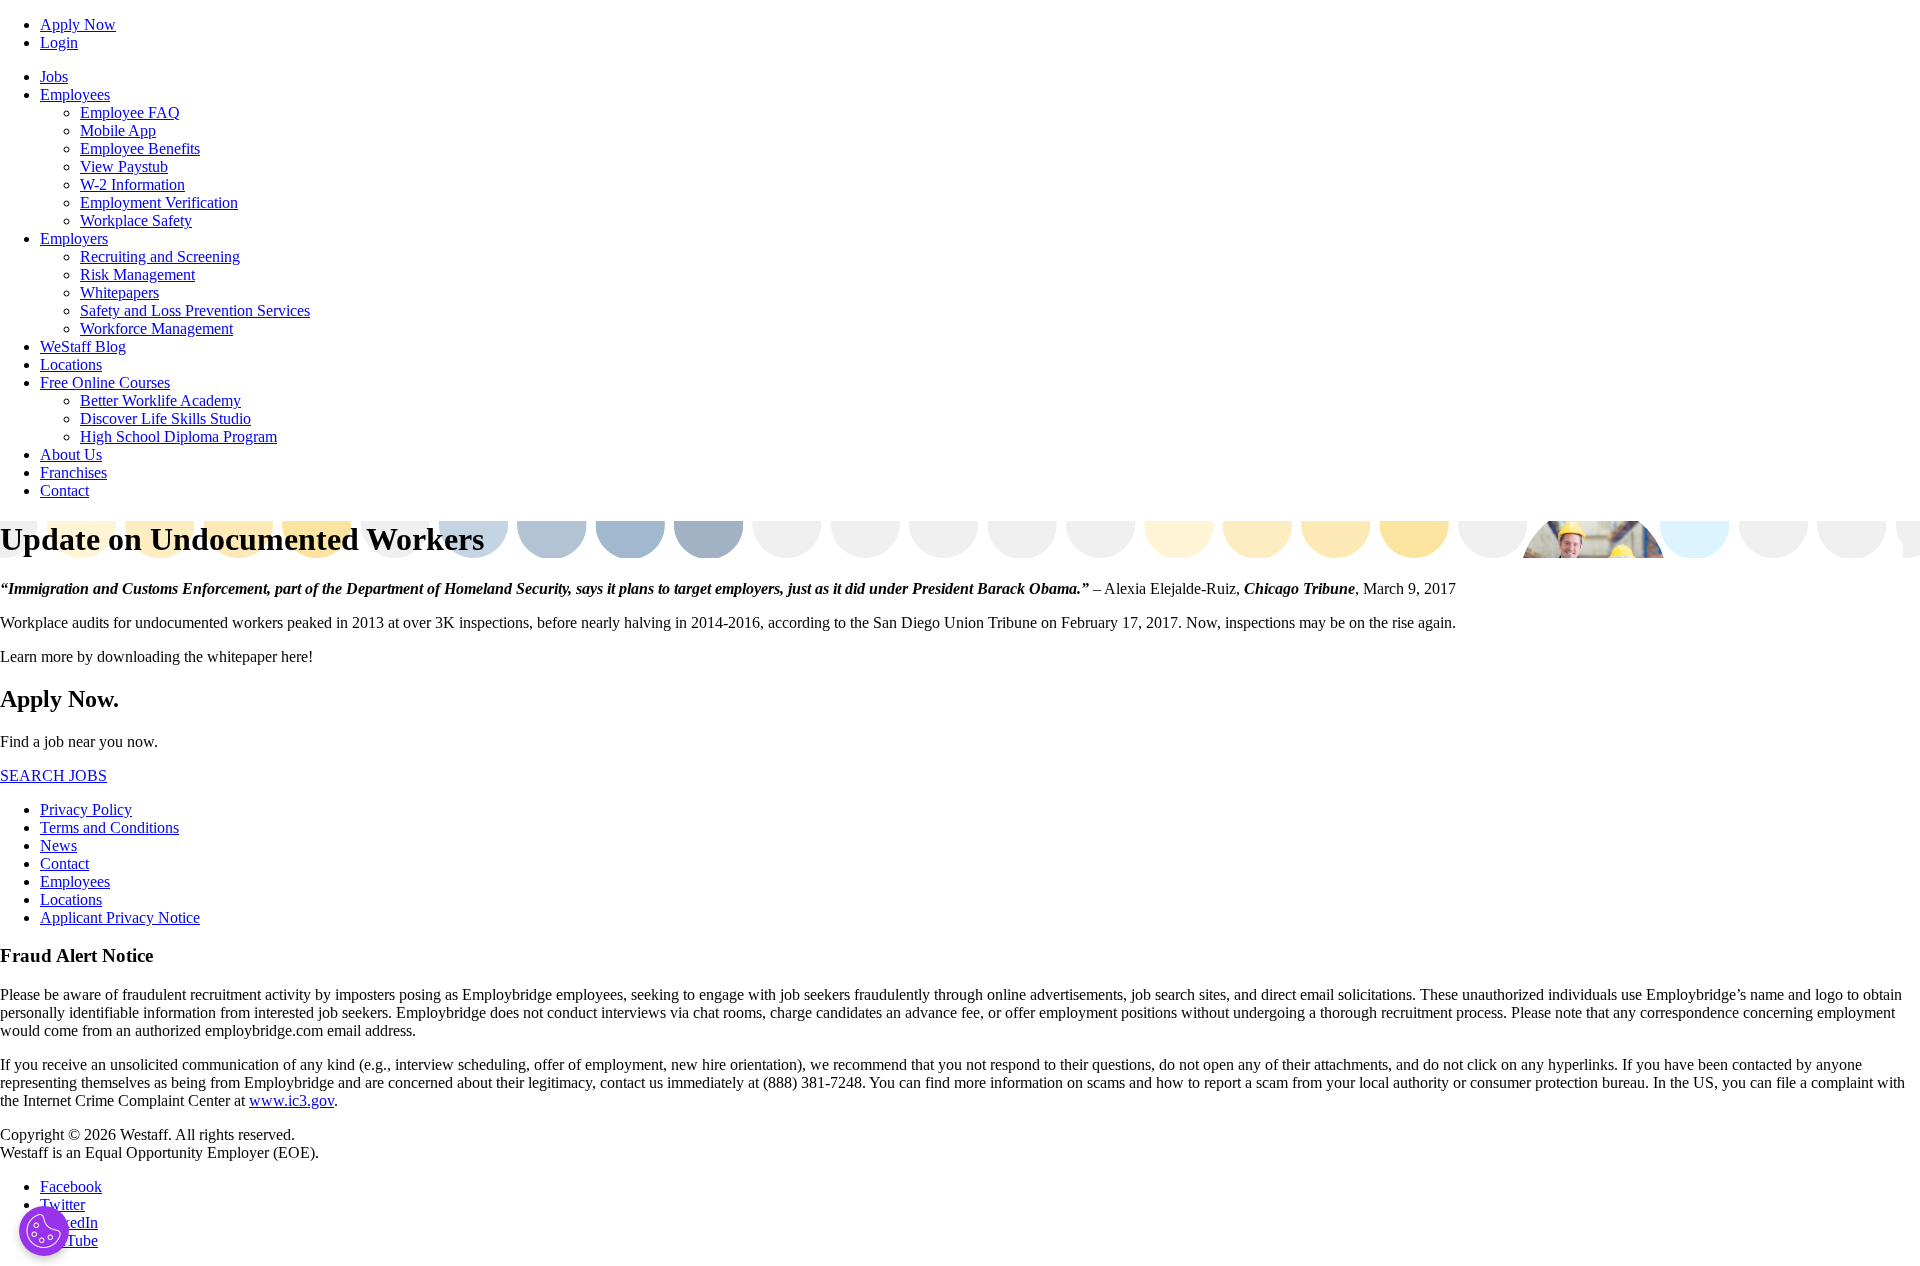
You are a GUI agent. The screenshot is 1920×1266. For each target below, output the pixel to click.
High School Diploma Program (178, 436)
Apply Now (78, 24)
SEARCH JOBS (53, 775)
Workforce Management (156, 328)
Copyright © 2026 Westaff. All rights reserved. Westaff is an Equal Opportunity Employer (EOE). (159, 1143)
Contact (64, 490)
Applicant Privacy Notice (120, 917)
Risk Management (137, 274)
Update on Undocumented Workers (242, 539)
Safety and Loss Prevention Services (195, 310)
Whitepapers (119, 292)
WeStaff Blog (83, 346)
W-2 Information (132, 184)
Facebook (71, 1186)
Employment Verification (159, 202)
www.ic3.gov (291, 1100)
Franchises (73, 472)
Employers (74, 238)
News (58, 845)
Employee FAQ (130, 112)
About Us (71, 454)
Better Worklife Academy (160, 400)
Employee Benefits (140, 148)
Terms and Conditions (109, 827)
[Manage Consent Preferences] (44, 1231)
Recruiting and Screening (160, 256)
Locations (71, 364)
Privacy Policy (86, 809)
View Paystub (124, 166)
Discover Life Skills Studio (165, 418)
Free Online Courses (105, 382)
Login (59, 42)
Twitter (62, 1204)
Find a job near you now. (79, 741)
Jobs (54, 76)
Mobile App (118, 130)
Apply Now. (59, 699)
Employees (75, 94)
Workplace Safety (136, 220)
